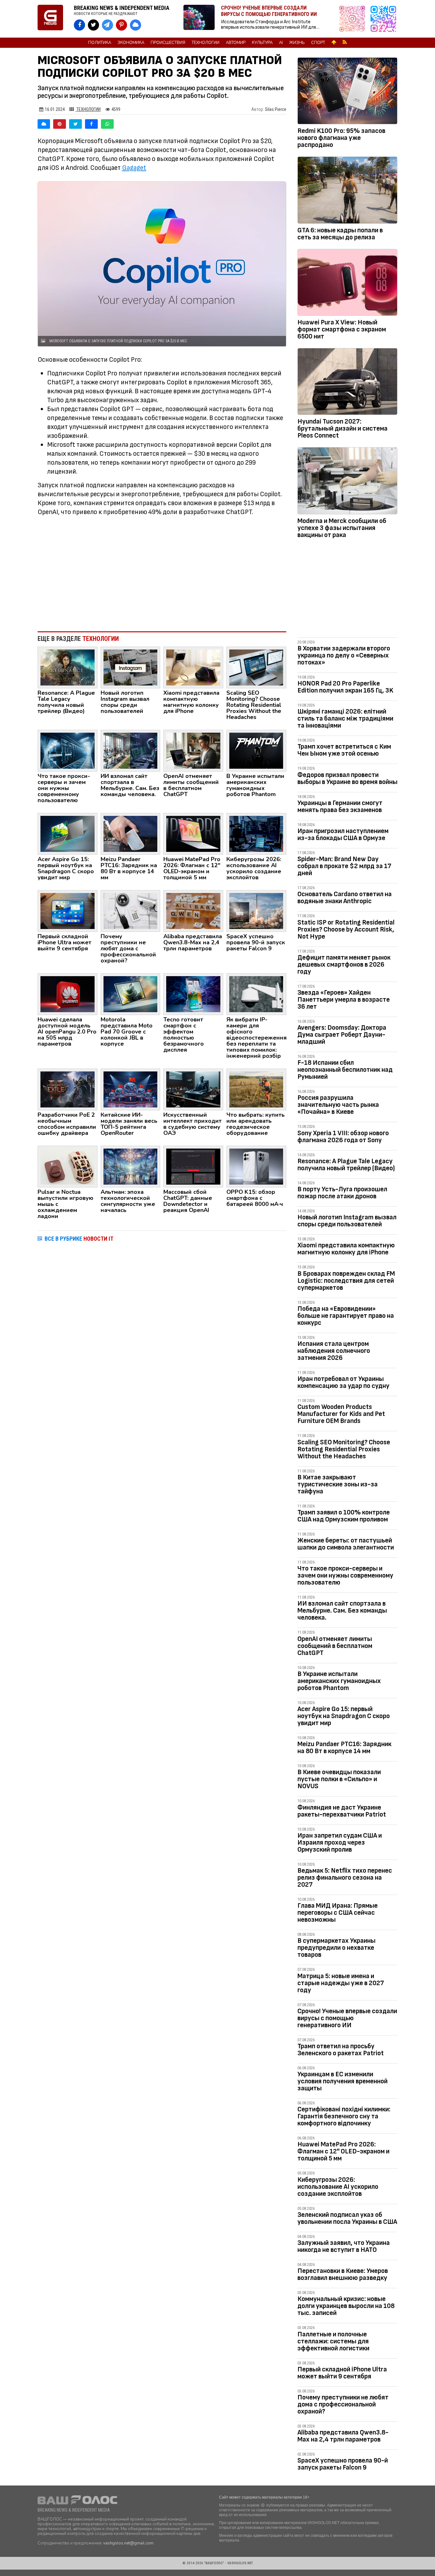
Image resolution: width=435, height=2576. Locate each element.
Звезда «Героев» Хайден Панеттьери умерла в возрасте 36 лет (344, 1000)
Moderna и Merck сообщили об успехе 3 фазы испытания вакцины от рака (342, 528)
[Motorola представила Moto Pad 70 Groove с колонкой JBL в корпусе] (131, 994)
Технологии (206, 43)
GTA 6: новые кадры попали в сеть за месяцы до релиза (340, 234)
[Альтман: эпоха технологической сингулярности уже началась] (131, 1166)
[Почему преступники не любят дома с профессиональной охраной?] (131, 911)
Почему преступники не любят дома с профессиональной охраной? (343, 2404)
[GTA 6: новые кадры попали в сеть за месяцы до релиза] (347, 191)
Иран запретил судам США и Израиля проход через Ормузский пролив (340, 1843)
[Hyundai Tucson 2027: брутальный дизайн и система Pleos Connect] (347, 383)
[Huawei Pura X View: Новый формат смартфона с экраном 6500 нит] (347, 284)
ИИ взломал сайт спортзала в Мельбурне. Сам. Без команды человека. (342, 1611)
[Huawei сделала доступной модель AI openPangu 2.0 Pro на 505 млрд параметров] (68, 994)
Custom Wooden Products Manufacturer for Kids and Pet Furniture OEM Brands (341, 1414)
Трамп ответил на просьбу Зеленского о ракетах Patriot (341, 2050)
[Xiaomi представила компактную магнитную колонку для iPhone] (193, 667)
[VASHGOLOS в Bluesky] (135, 25)
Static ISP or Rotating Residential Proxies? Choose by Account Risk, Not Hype (346, 929)
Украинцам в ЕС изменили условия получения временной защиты (342, 2081)
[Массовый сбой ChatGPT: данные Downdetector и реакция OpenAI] (193, 1166)
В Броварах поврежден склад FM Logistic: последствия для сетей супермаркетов (346, 1281)
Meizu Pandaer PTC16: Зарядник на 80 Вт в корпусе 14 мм (344, 1748)
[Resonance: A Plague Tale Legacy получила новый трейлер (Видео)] (68, 667)
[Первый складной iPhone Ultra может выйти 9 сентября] (68, 911)
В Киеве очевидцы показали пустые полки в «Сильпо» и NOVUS (339, 1779)
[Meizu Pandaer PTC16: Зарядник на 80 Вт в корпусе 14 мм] (131, 833)
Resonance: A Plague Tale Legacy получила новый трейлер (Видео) (346, 1165)
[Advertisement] (162, 574)
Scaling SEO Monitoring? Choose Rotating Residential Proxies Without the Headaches (344, 1449)
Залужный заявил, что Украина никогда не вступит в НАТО (344, 2246)
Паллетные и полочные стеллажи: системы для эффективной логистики (333, 2341)
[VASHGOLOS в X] (93, 25)
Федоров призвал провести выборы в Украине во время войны (347, 778)
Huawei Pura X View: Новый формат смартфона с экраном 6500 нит (342, 329)
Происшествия (168, 43)
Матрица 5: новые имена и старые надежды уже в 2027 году (341, 1983)
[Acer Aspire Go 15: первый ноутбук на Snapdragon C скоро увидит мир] (68, 833)
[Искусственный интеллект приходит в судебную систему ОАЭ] (193, 1089)
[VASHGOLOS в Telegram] (107, 25)
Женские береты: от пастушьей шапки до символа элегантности (346, 1544)
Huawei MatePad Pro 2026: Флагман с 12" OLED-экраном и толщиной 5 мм (343, 2151)
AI (281, 43)
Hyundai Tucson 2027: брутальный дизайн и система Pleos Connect (342, 428)
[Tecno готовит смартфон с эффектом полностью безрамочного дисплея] (193, 994)
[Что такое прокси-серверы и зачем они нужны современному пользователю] (68, 751)
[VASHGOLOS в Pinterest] (121, 25)
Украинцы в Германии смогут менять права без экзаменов (340, 806)
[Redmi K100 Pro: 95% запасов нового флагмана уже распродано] (347, 92)
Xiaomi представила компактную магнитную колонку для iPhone (346, 1249)
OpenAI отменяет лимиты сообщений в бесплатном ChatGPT (335, 1646)
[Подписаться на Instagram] (354, 19)
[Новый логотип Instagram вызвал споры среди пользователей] (131, 667)
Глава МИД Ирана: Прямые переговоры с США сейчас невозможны (338, 1913)
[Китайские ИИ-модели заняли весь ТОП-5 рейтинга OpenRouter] (131, 1089)
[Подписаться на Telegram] (383, 19)
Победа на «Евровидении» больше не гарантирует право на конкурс (346, 1316)
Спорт (318, 43)
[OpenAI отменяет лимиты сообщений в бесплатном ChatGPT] (193, 751)
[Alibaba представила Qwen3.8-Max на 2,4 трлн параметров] (193, 911)
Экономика (131, 43)
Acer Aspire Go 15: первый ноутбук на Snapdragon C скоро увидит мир (344, 1716)
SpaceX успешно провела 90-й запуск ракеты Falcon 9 (343, 2464)
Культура (262, 43)
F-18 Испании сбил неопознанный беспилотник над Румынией (345, 1070)
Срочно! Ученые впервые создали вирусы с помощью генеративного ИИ (347, 2018)
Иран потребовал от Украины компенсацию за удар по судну (343, 1382)
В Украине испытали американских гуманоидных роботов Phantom (339, 1681)
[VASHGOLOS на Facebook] (79, 25)
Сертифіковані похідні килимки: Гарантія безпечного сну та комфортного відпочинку (344, 2116)
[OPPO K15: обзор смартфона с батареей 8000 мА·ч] (256, 1166)
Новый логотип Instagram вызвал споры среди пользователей (347, 1221)
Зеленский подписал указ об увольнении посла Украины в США (347, 2218)
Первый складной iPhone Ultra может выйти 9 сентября (342, 2373)
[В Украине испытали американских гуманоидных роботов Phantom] (256, 751)
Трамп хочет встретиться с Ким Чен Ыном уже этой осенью (344, 750)
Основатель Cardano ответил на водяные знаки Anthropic (345, 898)
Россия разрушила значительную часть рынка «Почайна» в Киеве (338, 1105)
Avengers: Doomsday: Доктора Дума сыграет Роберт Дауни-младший (342, 1035)
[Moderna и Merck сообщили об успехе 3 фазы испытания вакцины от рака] (347, 482)
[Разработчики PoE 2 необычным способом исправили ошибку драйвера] (68, 1089)
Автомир (236, 43)
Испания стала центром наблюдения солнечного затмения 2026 (334, 1351)
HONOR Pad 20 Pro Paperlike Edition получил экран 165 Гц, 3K (345, 687)
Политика (100, 43)
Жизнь (297, 43)
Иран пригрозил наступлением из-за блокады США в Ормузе (343, 834)
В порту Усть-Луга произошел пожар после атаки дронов (342, 1193)
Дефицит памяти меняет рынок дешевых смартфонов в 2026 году (344, 965)
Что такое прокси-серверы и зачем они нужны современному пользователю (345, 1575)
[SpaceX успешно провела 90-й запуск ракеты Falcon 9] (256, 911)
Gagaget (134, 168)
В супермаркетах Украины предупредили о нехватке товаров (336, 1948)
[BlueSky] (44, 124)
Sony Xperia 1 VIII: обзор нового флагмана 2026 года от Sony (343, 1137)
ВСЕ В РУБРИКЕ (79, 1239)
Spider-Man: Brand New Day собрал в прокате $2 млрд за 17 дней (344, 866)
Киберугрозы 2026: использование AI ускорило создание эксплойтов (338, 2187)
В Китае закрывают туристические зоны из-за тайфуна (338, 1484)
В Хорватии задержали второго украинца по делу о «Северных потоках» (344, 655)
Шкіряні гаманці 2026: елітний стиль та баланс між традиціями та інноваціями (345, 718)
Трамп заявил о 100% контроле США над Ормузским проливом (344, 1516)
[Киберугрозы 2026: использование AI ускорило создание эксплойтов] (256, 833)
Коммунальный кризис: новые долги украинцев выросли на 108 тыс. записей (346, 2306)
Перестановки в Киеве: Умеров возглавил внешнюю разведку (343, 2274)
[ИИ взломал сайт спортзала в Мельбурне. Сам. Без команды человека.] (131, 751)
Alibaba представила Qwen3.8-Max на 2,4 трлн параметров (343, 2436)
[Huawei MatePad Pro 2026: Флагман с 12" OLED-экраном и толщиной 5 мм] (193, 833)
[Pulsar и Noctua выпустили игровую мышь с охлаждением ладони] (68, 1166)
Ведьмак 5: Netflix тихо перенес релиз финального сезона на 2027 (345, 1878)
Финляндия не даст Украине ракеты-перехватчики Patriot (342, 1811)
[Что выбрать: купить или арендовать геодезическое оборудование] (256, 1089)
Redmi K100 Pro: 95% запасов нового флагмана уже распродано (341, 138)
